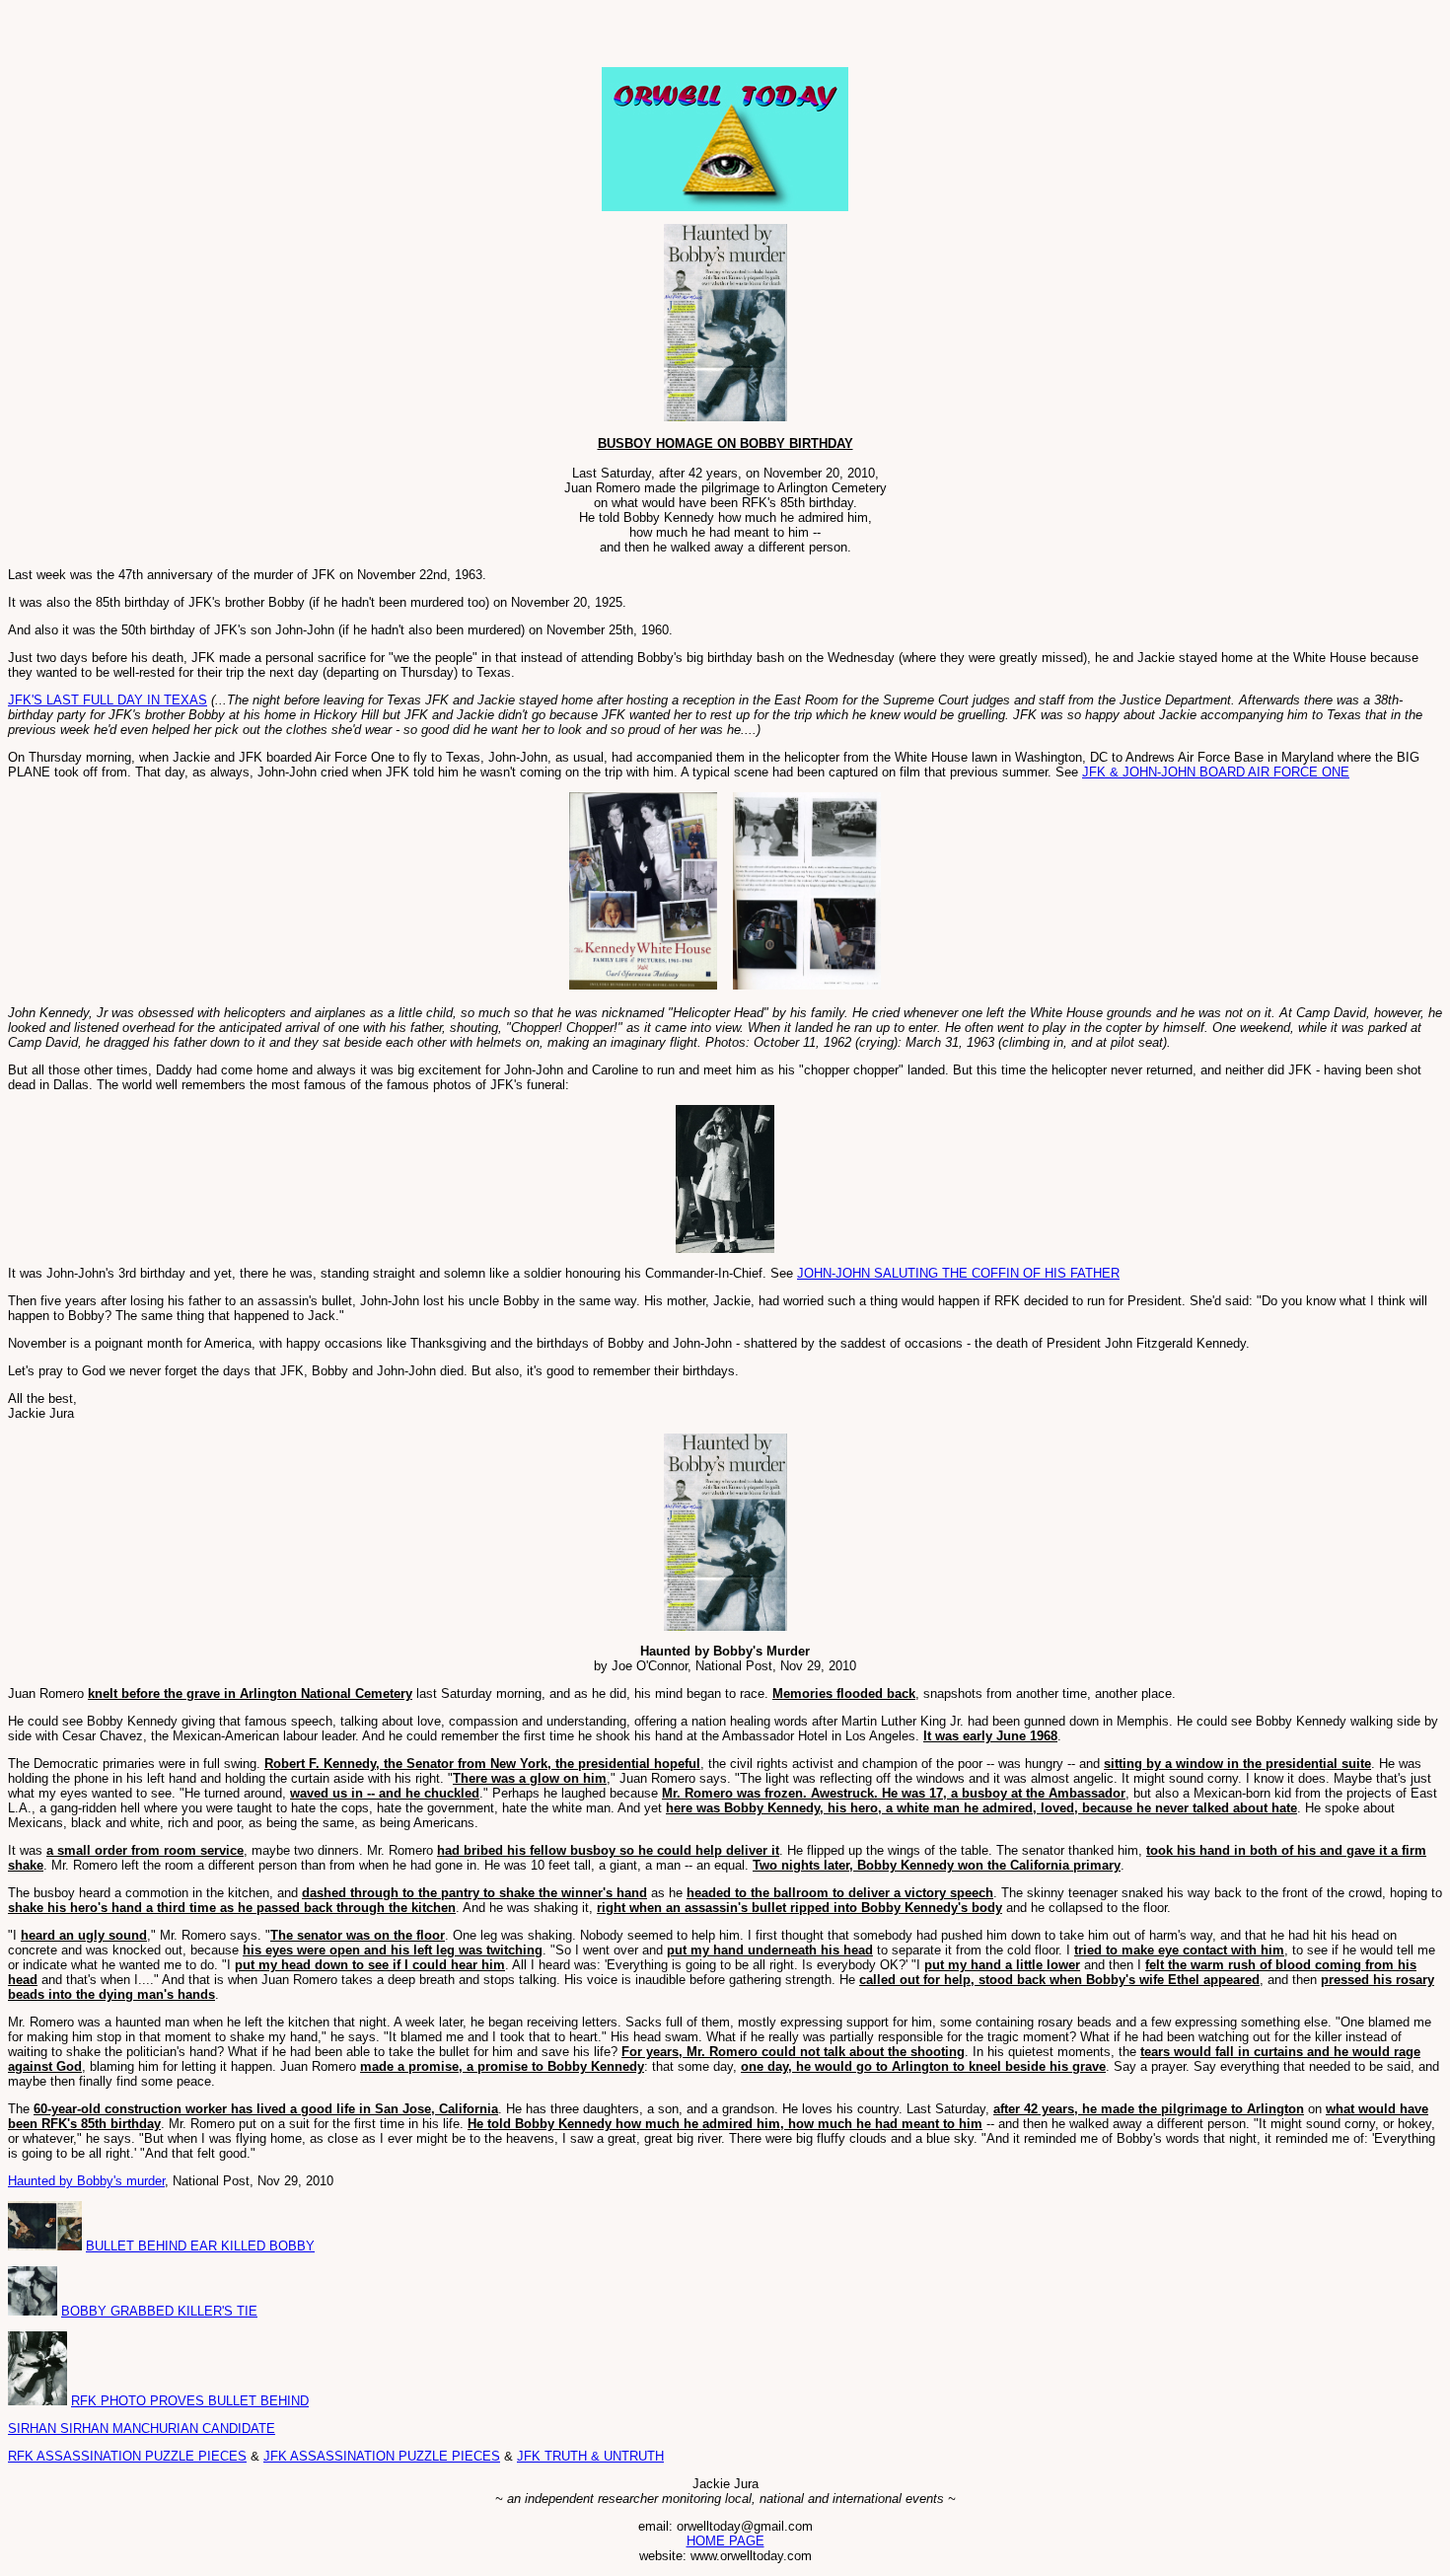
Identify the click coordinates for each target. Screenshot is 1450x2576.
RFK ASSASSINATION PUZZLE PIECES (127, 2456)
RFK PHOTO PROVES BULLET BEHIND (190, 2401)
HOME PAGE (725, 2541)
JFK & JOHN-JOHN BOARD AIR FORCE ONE (1216, 772)
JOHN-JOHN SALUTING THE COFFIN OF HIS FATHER (958, 1273)
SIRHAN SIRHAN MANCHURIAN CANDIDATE (142, 2429)
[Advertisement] (239, 37)
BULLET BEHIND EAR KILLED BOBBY (200, 2246)
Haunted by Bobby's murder (86, 2181)
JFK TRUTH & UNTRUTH (590, 2456)
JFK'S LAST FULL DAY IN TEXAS (108, 700)
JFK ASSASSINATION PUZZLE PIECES (382, 2456)
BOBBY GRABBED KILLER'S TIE (159, 2311)
